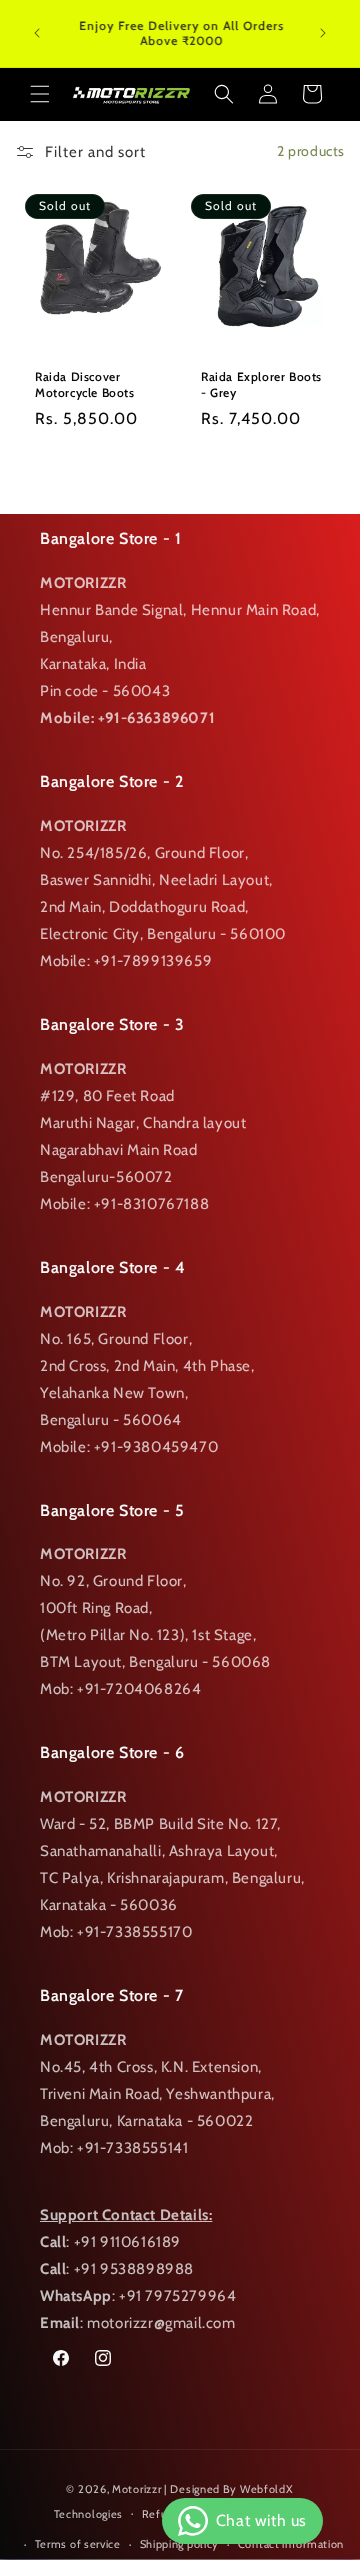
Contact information (291, 2544)
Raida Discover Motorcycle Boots (85, 384)
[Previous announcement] (37, 33)
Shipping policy (180, 2544)
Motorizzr (136, 2489)
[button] (40, 94)
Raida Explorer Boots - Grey (261, 384)
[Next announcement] (323, 33)
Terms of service (78, 2544)
